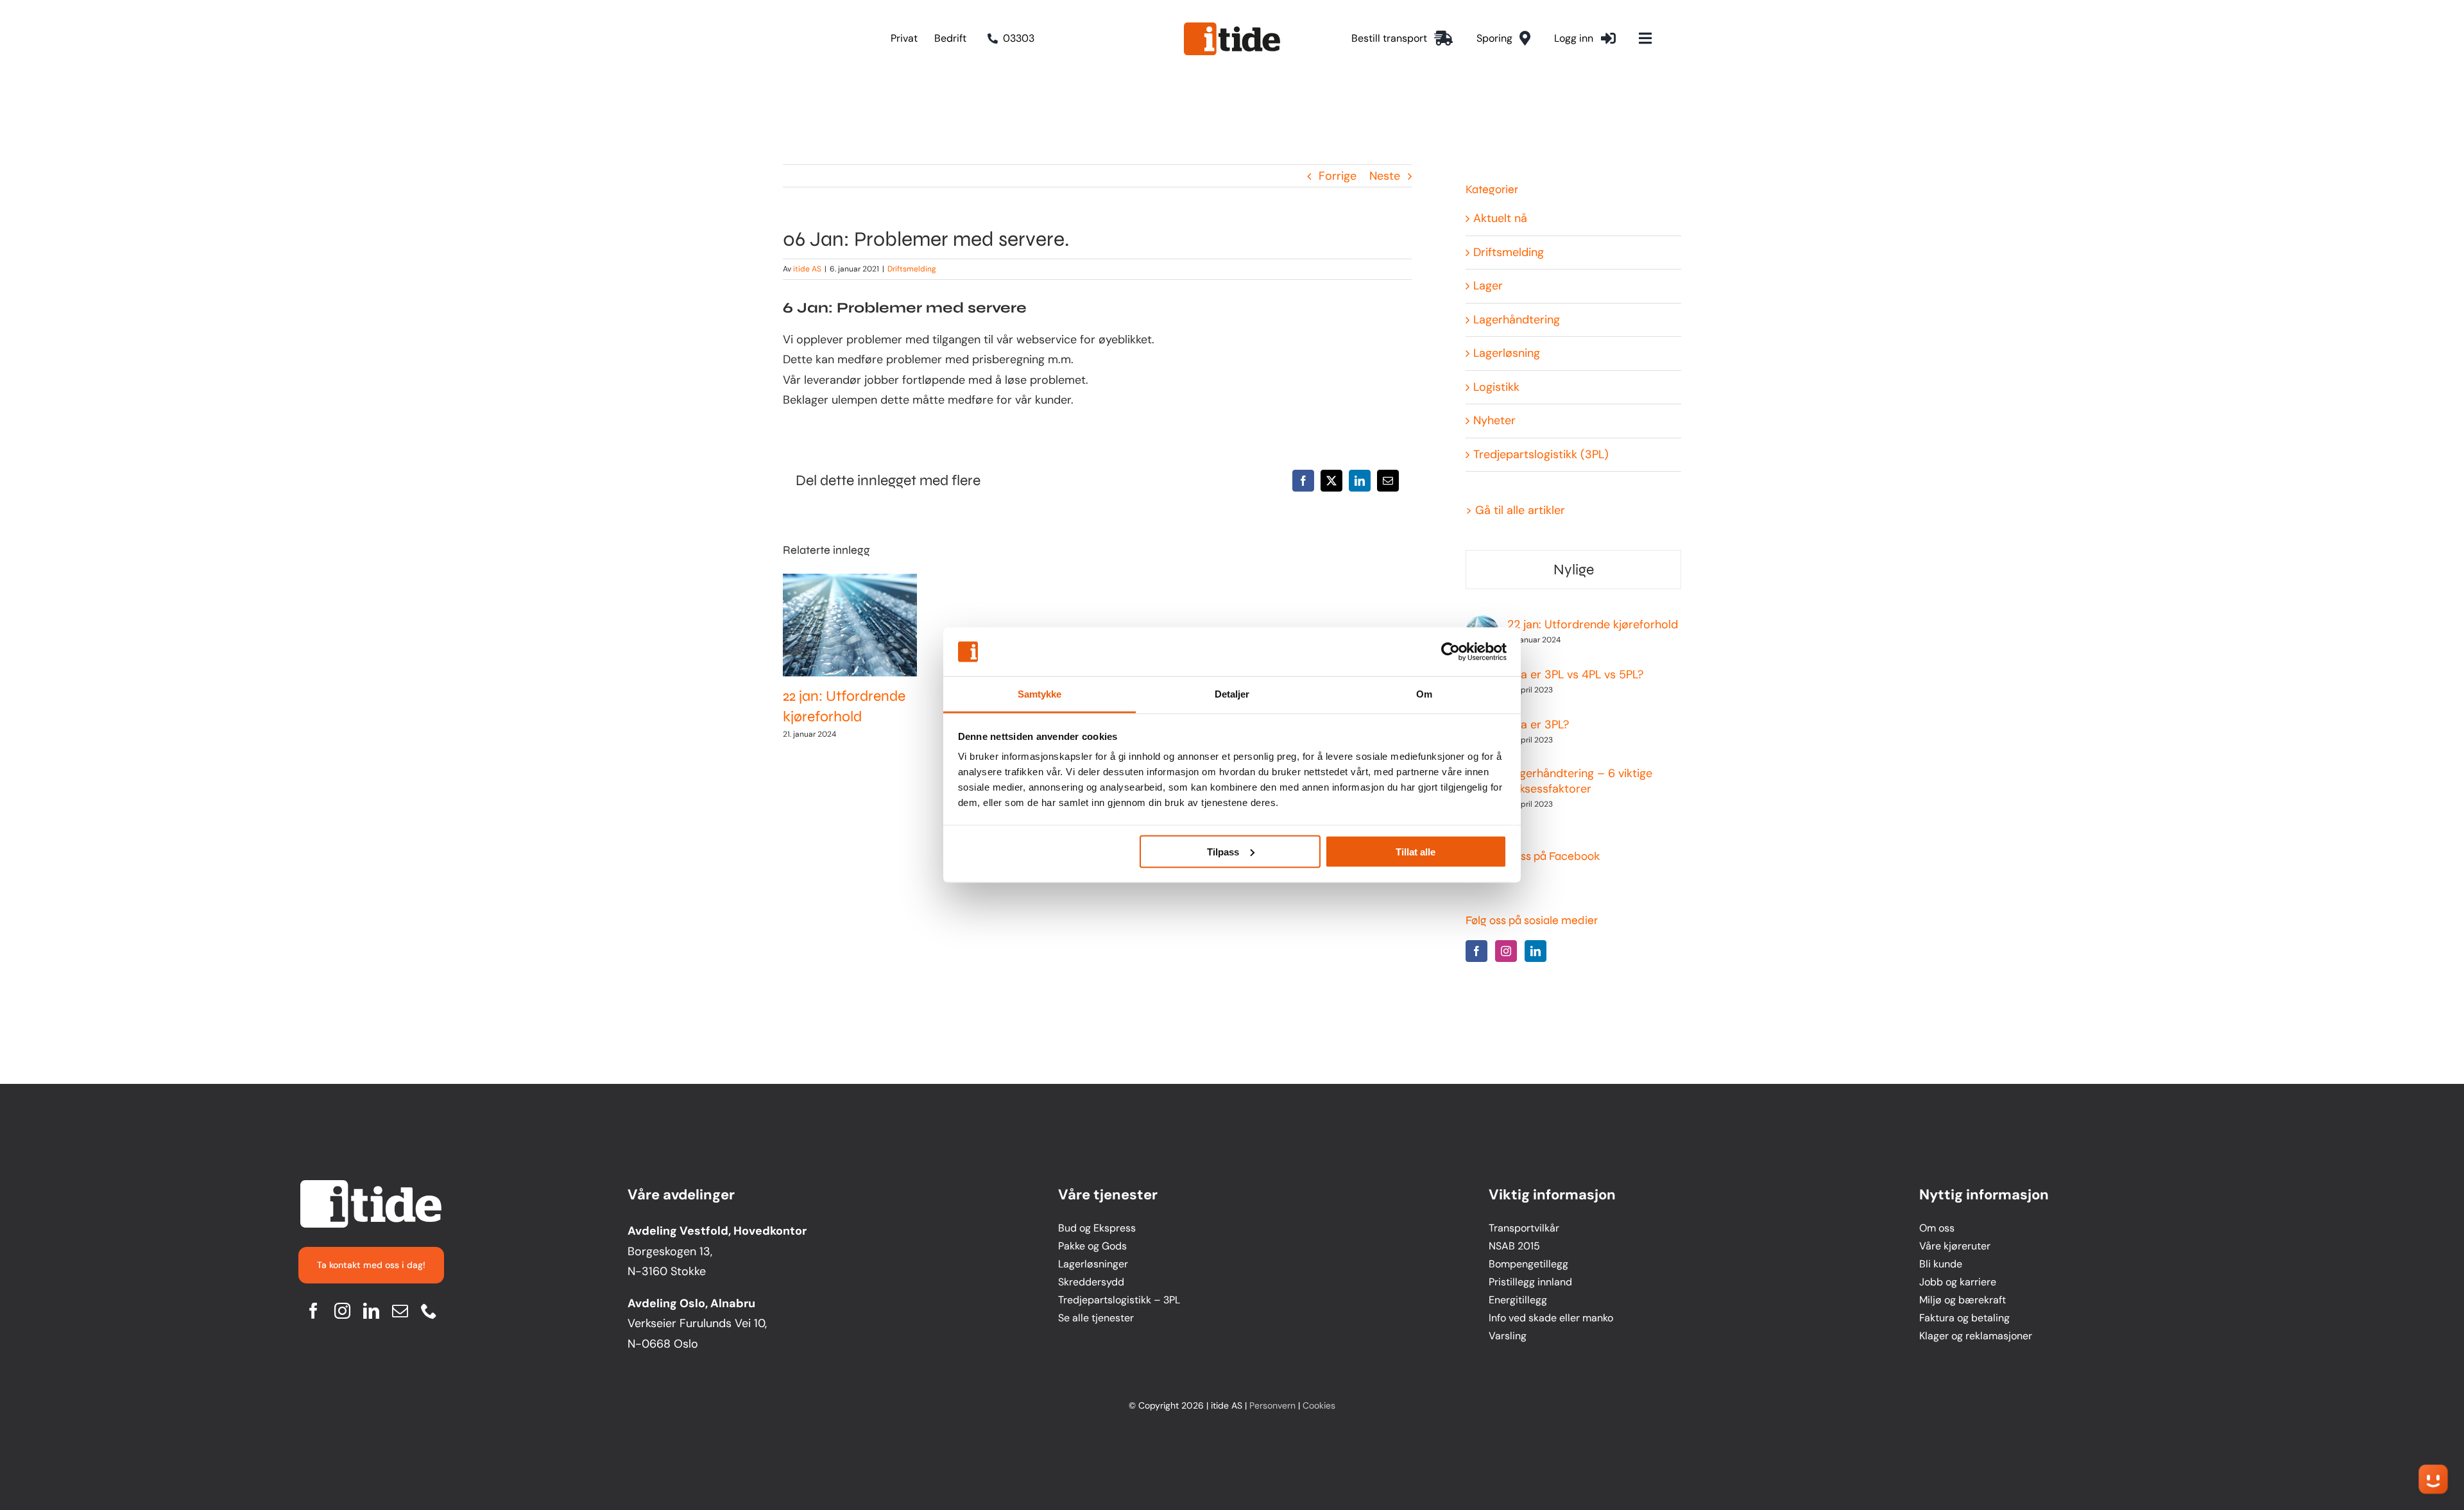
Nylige (1574, 570)
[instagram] (342, 1311)
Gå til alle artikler (1520, 510)
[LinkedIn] (1536, 951)
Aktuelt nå (1500, 218)
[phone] (429, 1311)
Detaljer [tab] (1232, 694)
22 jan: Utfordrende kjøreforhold (838, 625)
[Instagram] (1506, 951)
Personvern (1272, 1405)
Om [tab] (1424, 694)
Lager (1488, 286)
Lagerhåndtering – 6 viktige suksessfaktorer (1580, 781)
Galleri (862, 625)
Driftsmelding (912, 269)
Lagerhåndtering (1517, 320)
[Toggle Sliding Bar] (1645, 39)
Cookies (1319, 1405)
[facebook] (313, 1311)
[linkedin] (371, 1311)
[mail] (400, 1311)
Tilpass (1223, 851)
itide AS (807, 269)
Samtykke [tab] (1040, 694)
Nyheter (1494, 420)
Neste (1385, 176)
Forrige (1338, 176)
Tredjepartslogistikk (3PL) (1541, 454)
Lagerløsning (1507, 353)
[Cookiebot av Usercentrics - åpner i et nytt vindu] (1450, 652)
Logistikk (1496, 387)
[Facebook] (1476, 951)
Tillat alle (1416, 851)
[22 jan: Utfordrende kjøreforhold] (850, 625)
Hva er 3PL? (1538, 725)
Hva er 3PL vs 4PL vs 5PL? (1575, 674)
